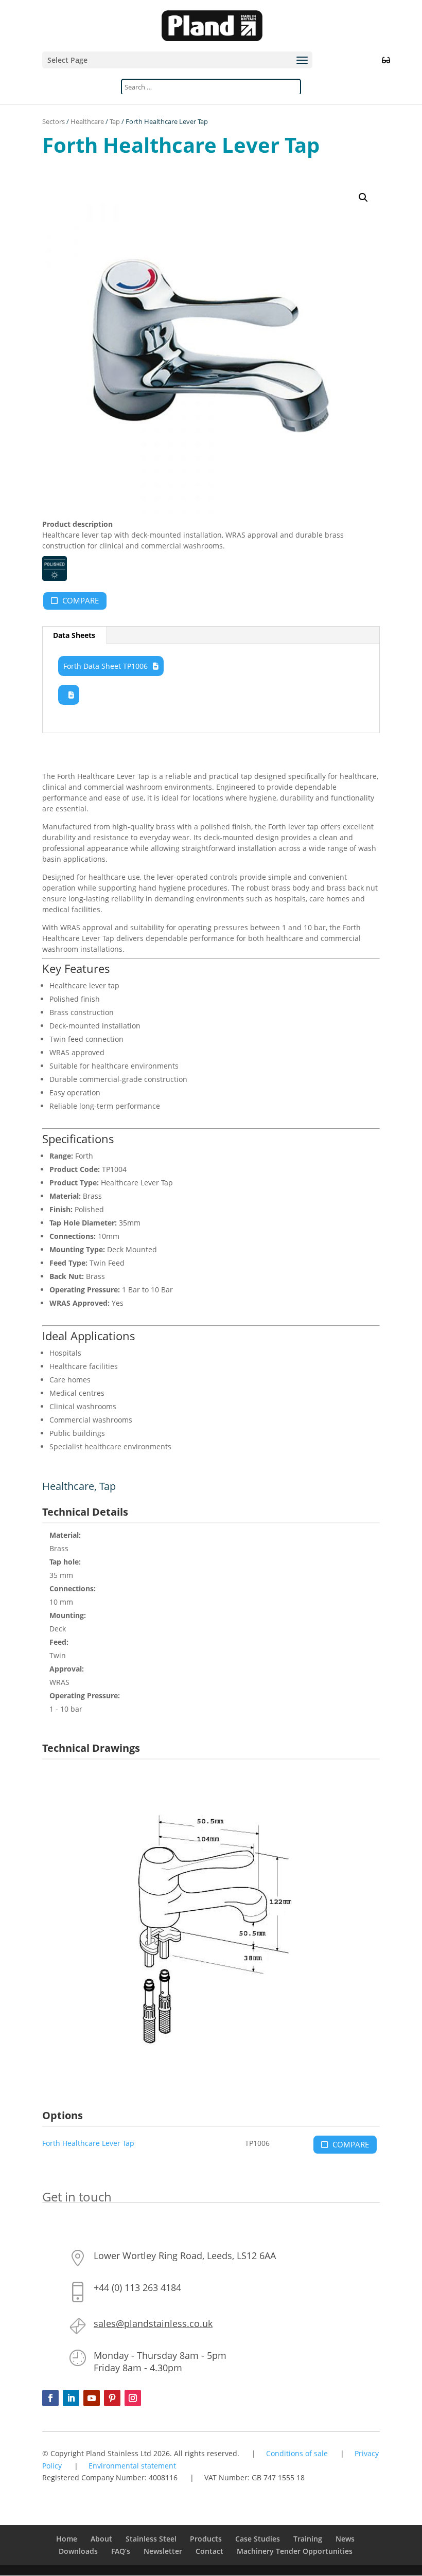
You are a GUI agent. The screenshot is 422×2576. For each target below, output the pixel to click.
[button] (363, 198)
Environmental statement (132, 2466)
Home (67, 2539)
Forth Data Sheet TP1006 (105, 666)
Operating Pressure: (85, 1695)
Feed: (59, 1642)
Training (308, 2539)
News (345, 2539)
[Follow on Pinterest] (112, 2398)
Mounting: (68, 1615)
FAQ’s (121, 2551)
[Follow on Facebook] (50, 2398)
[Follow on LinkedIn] (71, 2398)
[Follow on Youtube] (92, 2398)
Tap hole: (65, 1562)
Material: (65, 1535)
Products (206, 2539)
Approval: (67, 1669)
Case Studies (258, 2539)
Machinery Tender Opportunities (295, 2551)
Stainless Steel (151, 2539)
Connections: (73, 1588)
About (101, 2539)
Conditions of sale (297, 2453)
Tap (115, 121)
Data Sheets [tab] (74, 635)
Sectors (54, 121)
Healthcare (87, 121)
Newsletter (163, 2551)
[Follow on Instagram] (133, 2398)
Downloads (78, 2551)
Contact (209, 2551)
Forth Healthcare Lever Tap (88, 2143)
